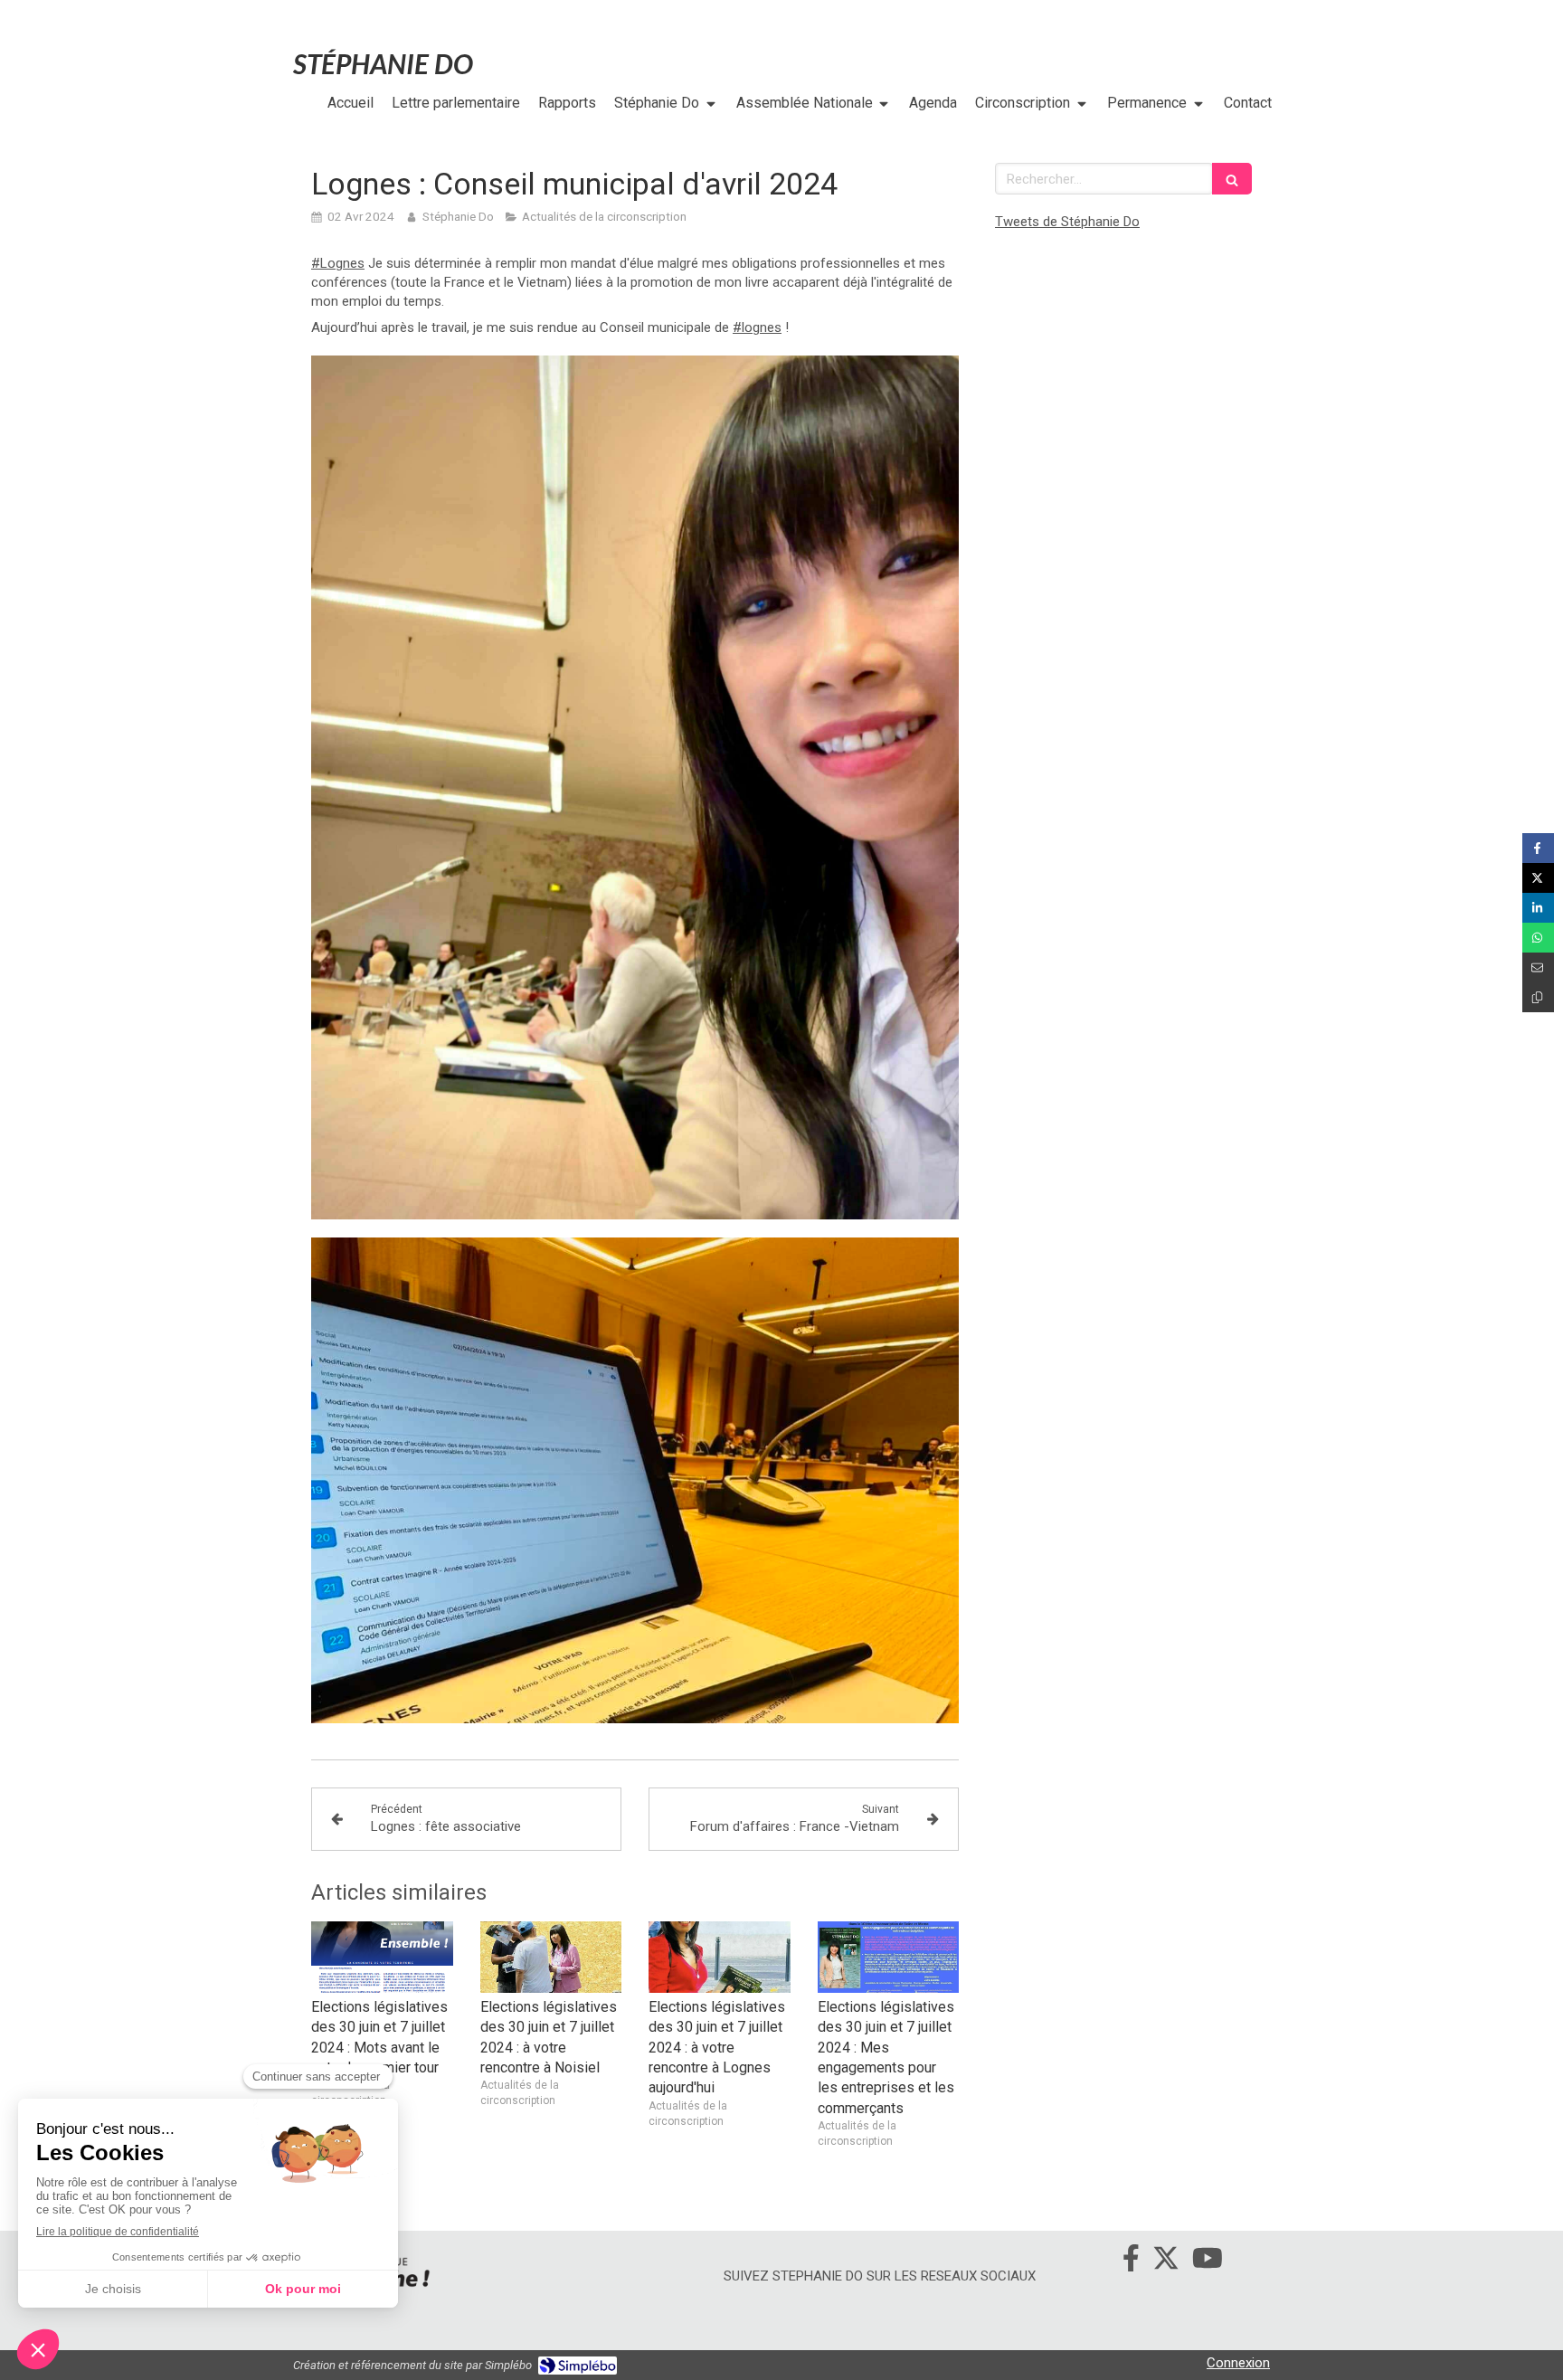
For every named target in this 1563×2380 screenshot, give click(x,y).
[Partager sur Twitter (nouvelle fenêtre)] (1538, 878)
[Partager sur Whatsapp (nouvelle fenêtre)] (1538, 938)
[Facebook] (1131, 2261)
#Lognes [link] (338, 263)
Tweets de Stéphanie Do (1067, 222)
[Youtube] (1208, 2261)
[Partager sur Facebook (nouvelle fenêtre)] (1538, 848)
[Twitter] (1166, 2261)
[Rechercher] (1232, 179)
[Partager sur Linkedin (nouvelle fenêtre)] (1538, 908)
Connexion (1238, 2363)
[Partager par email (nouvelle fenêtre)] (1538, 967)
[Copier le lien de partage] (1538, 997)
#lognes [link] (757, 327)
